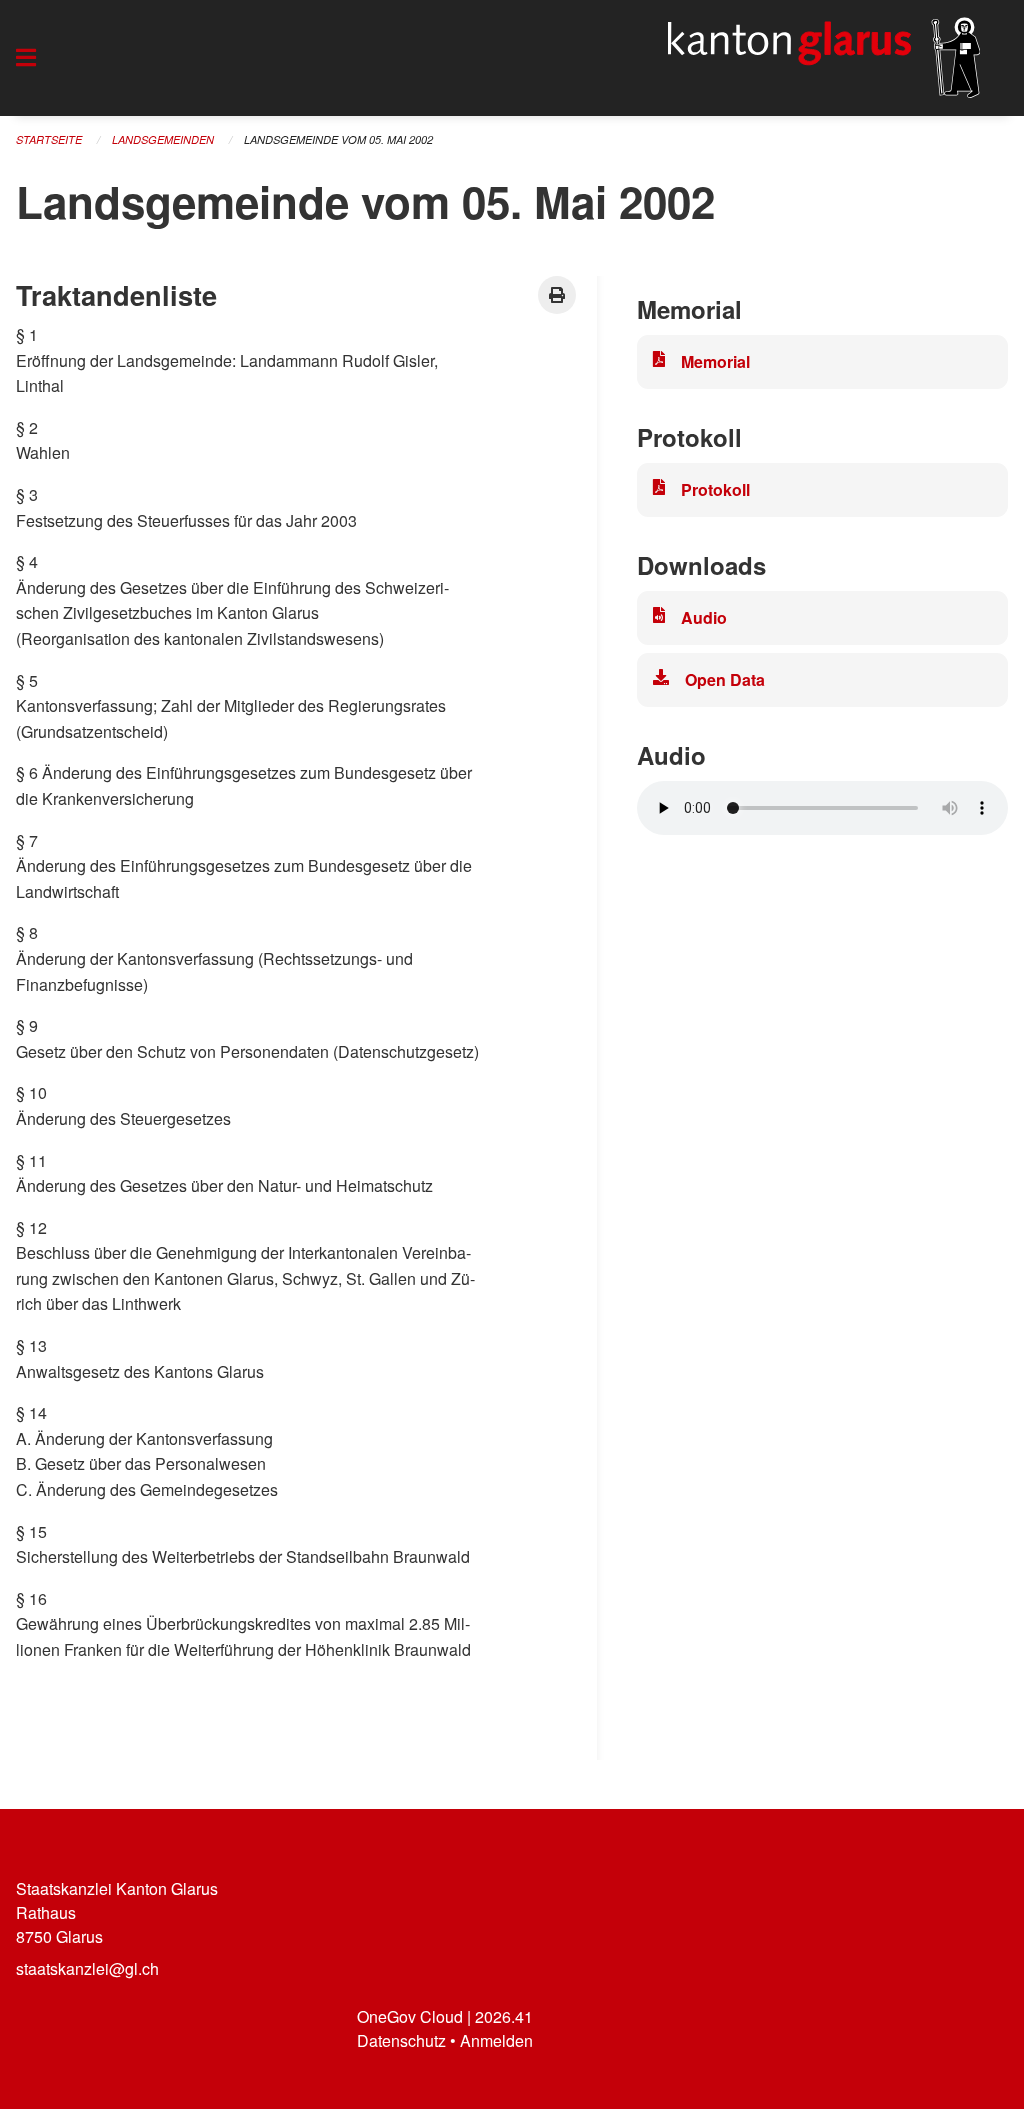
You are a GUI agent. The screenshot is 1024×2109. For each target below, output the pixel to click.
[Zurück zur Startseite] (824, 58)
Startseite (49, 139)
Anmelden (496, 2040)
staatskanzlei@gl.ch (87, 1968)
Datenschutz (401, 2040)
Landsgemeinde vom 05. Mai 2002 (338, 139)
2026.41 (504, 2016)
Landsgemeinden (163, 139)
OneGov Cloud (410, 2016)
